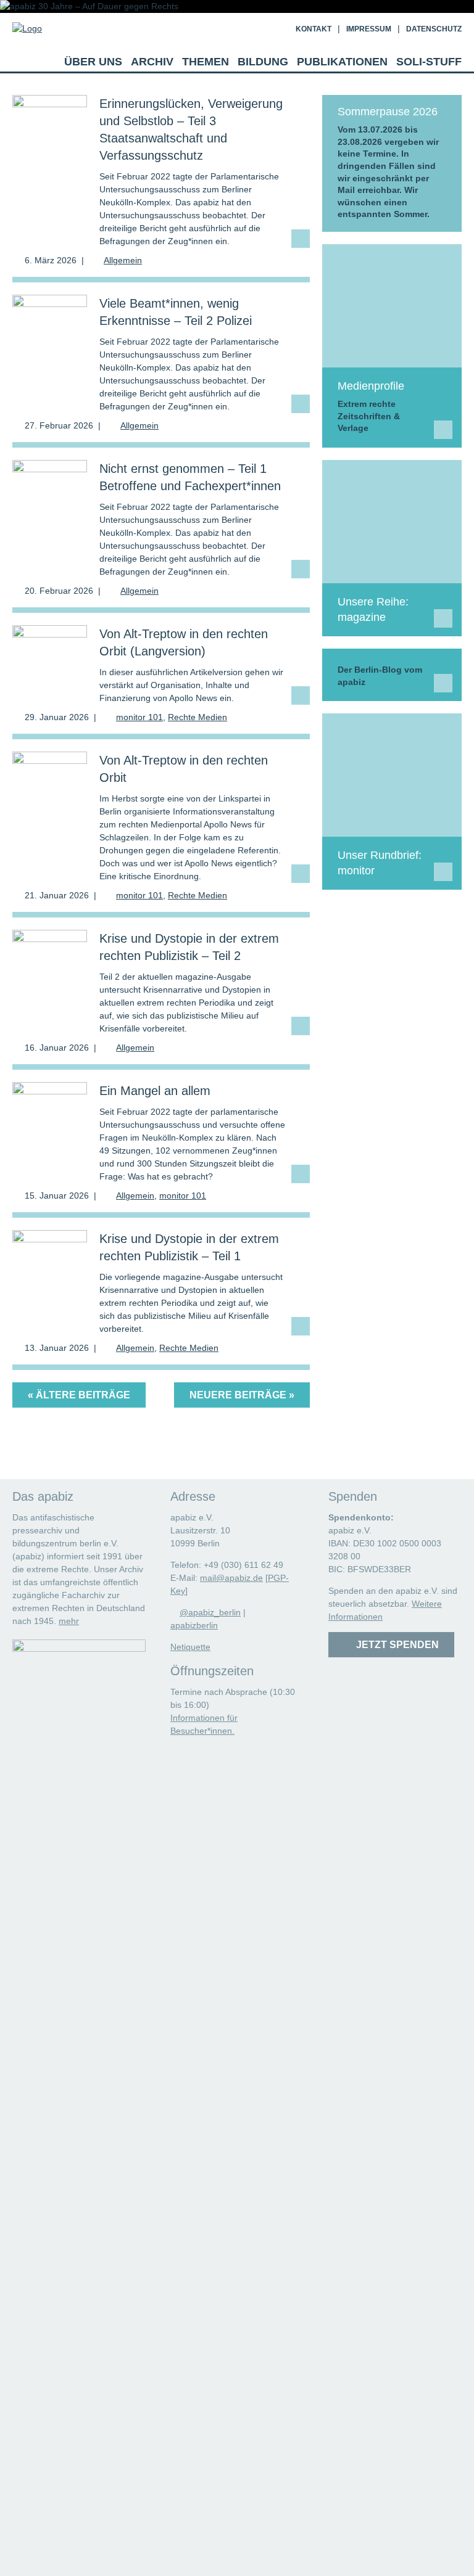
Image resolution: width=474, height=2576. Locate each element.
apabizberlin (194, 1625)
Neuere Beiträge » (242, 1395)
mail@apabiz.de (231, 1578)
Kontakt (314, 29)
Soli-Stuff (429, 62)
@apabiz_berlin (210, 1612)
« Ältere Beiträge (79, 1395)
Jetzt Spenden (395, 1645)
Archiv (152, 62)
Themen (206, 62)
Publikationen (342, 62)
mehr (69, 1621)
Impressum (369, 29)
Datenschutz (434, 29)
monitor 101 (139, 717)
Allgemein (123, 260)
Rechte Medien (197, 717)
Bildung (263, 62)
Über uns (93, 62)
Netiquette (190, 1647)
